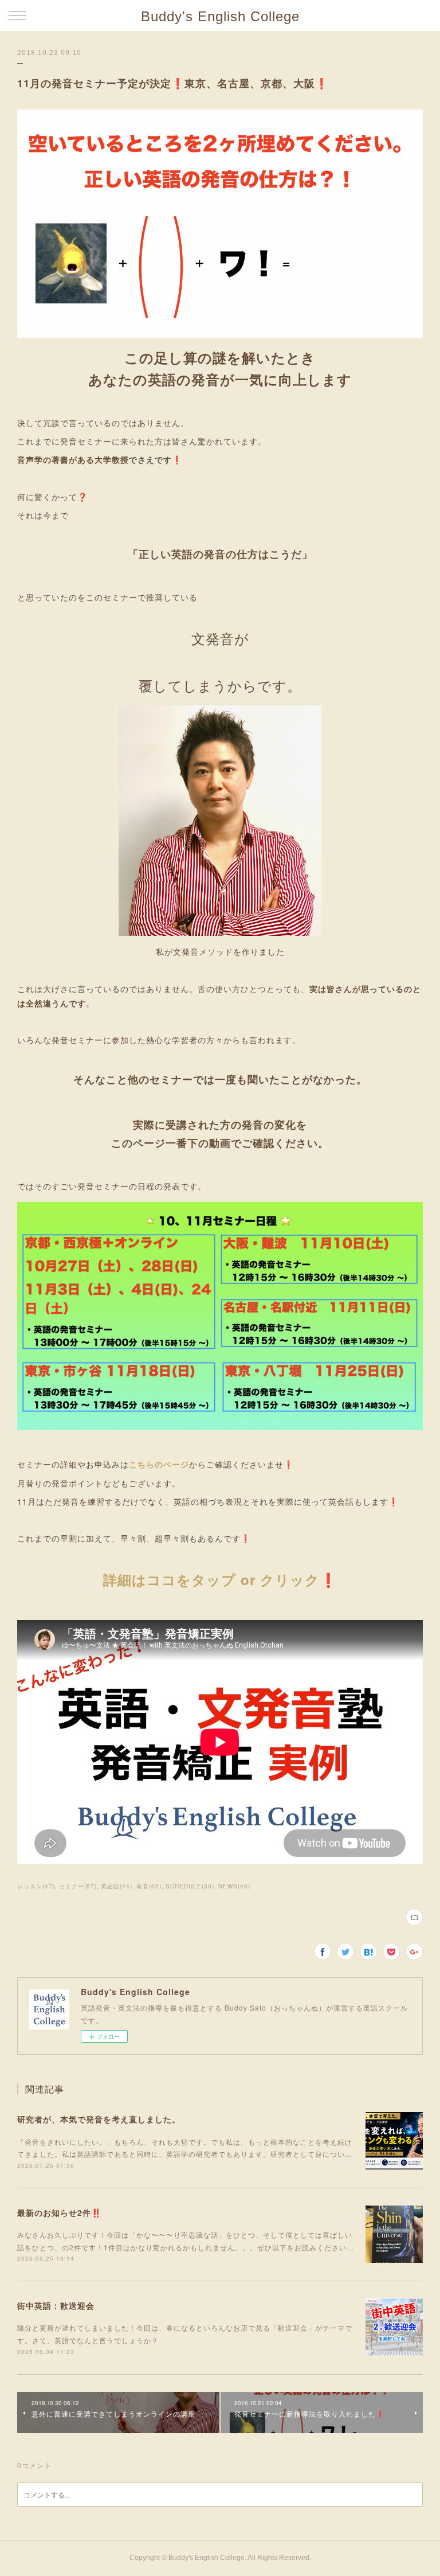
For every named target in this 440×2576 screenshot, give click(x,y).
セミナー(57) (78, 1886)
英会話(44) (117, 1886)
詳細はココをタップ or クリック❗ (220, 1579)
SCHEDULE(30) (190, 1886)
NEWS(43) (234, 1886)
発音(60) (149, 1886)
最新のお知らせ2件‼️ (59, 2212)
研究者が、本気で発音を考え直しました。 (99, 2119)
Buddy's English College (220, 16)
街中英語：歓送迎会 (56, 2305)
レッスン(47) (36, 1886)
